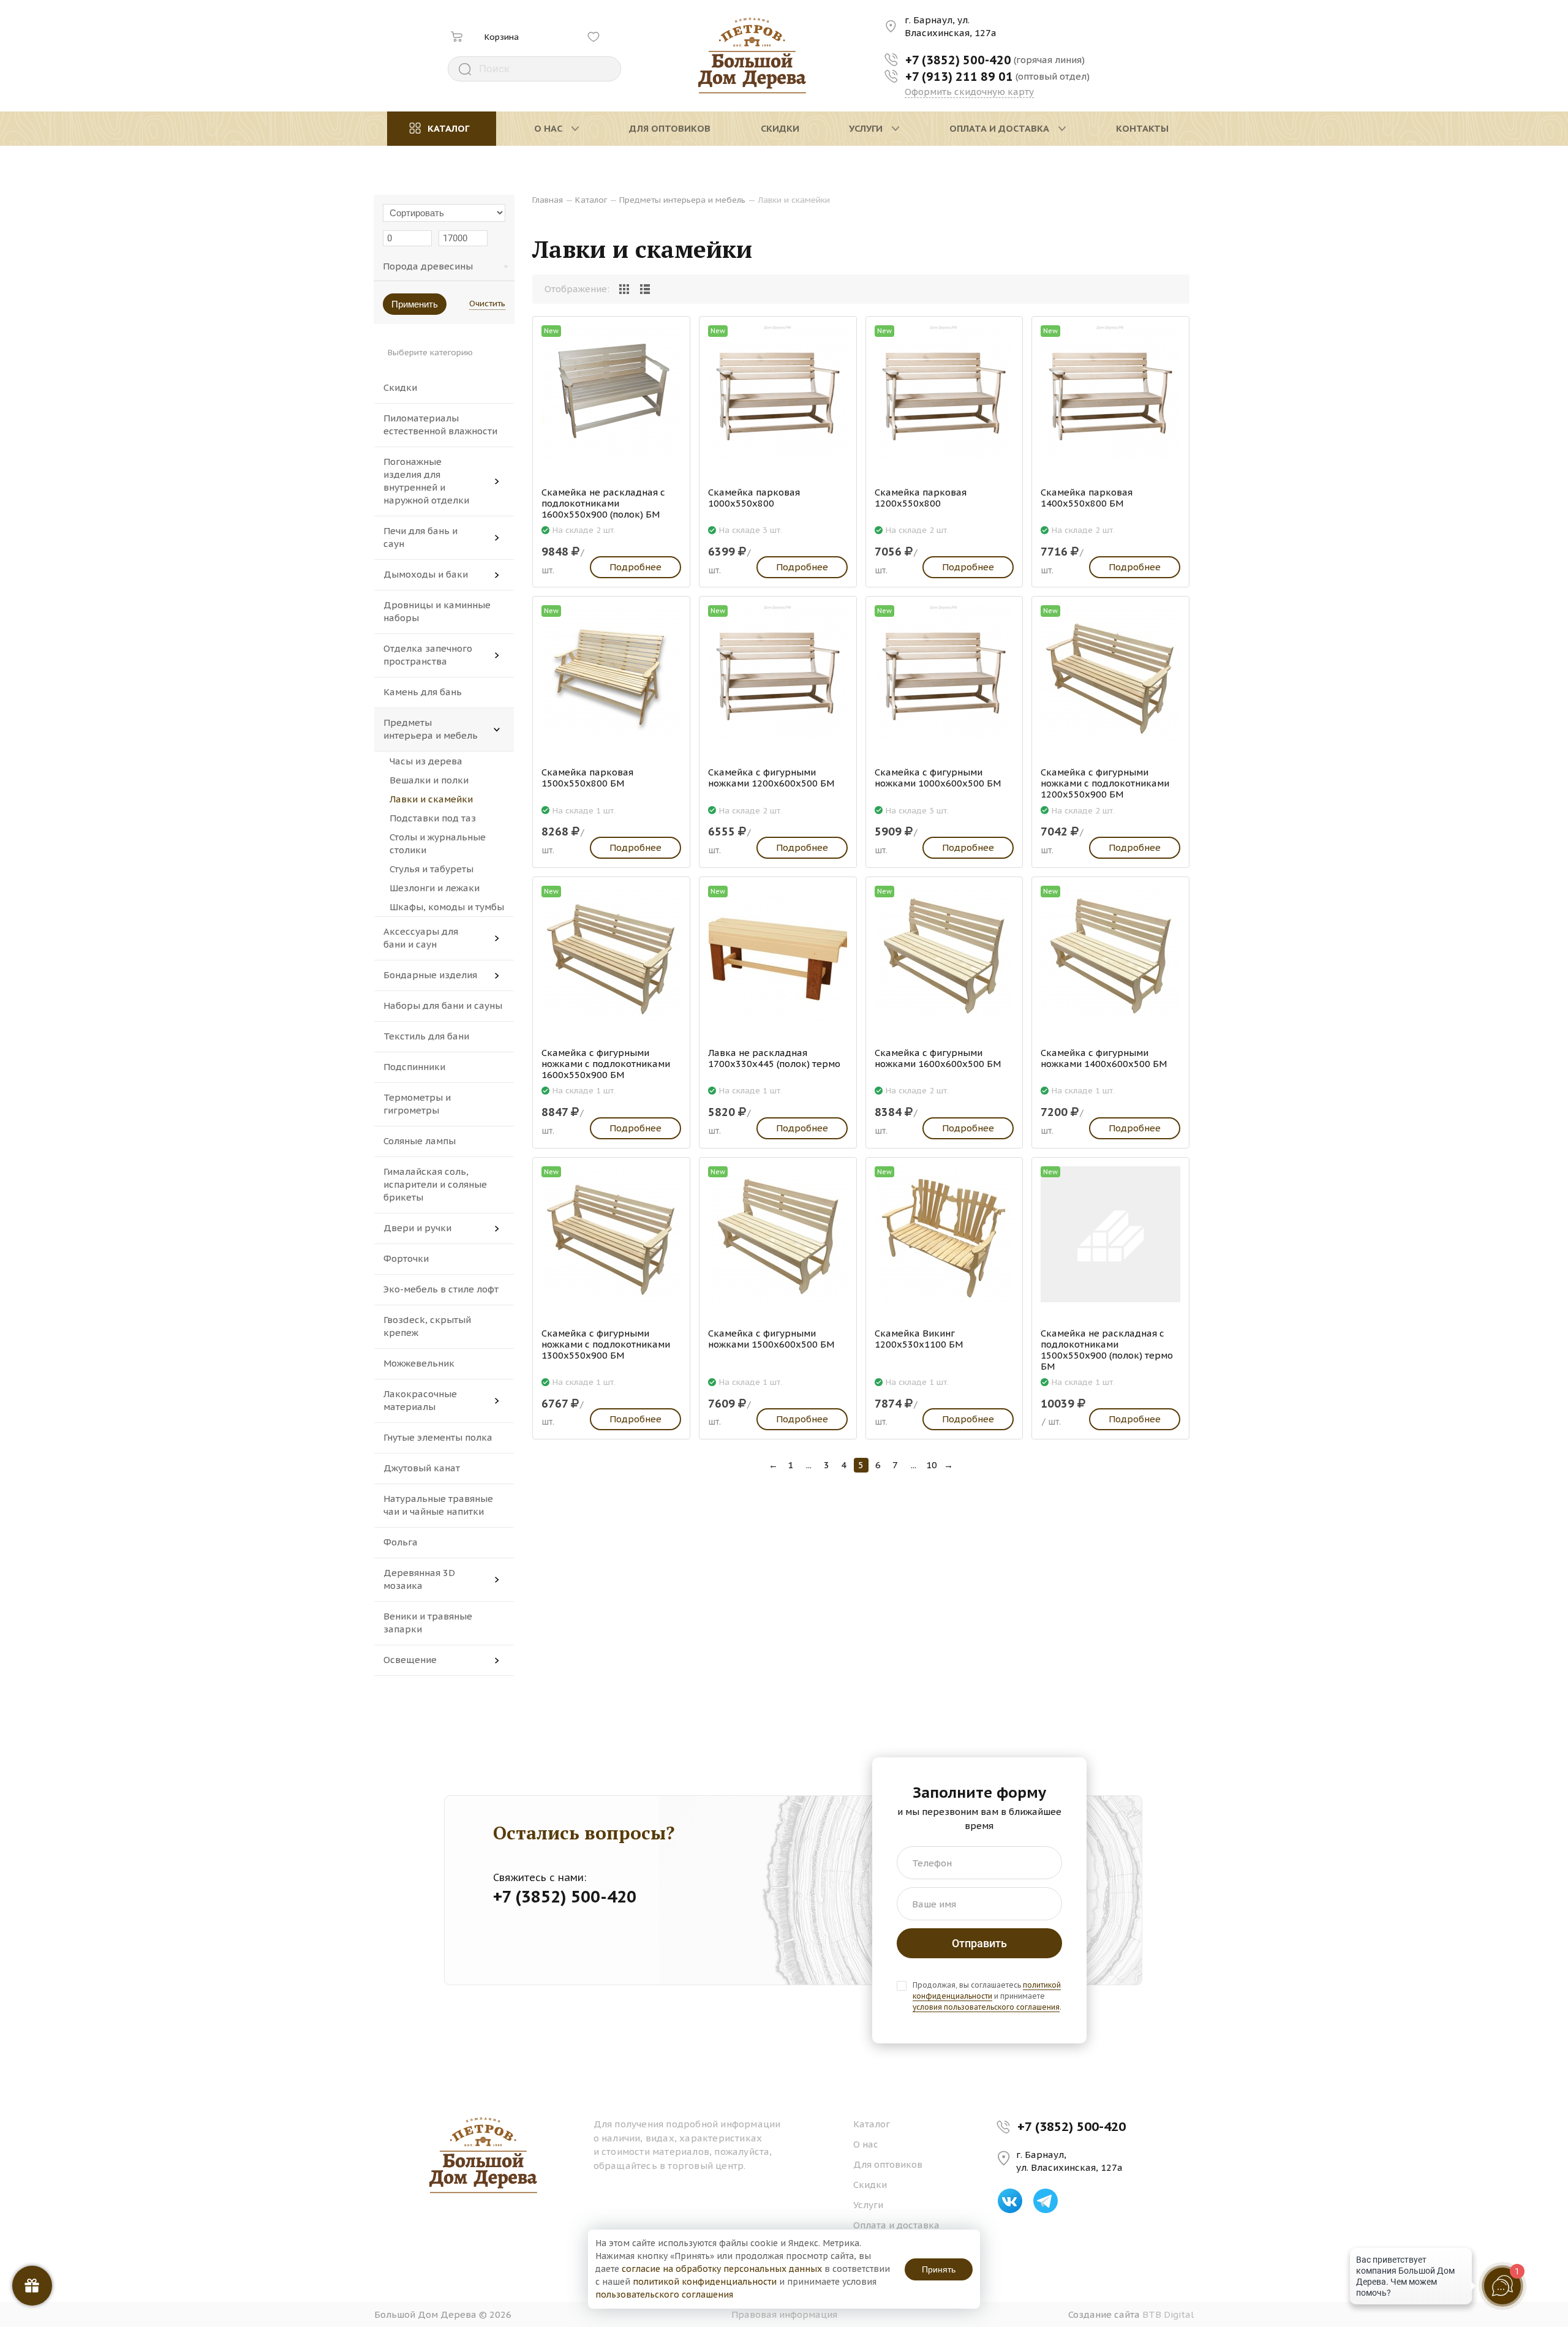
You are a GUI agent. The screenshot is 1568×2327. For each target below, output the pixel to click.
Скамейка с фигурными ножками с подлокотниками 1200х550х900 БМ (1105, 783)
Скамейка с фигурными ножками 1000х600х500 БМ (938, 778)
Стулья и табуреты (432, 869)
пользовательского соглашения (664, 2295)
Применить (415, 304)
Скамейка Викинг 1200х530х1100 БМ (919, 1339)
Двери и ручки (417, 1228)
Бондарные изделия (430, 975)
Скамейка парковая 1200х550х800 (921, 498)
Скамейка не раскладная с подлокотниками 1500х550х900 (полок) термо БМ (1107, 1350)
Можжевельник (419, 1363)
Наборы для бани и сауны (443, 1005)
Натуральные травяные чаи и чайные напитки (438, 1505)
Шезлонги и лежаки (435, 888)
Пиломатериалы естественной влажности (440, 424)
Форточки (406, 1258)
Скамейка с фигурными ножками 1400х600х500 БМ (1104, 1058)
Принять (939, 2269)
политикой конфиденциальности (987, 1990)
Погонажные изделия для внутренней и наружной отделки (426, 481)
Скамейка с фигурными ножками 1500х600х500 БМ (771, 1339)
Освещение (410, 1660)
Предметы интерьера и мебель (431, 729)
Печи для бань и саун (420, 537)
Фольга (401, 1542)
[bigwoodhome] (752, 56)
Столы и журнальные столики (438, 843)
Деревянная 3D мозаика (419, 1579)
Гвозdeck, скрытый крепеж (427, 1326)
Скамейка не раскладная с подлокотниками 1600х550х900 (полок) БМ (603, 503)
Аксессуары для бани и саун (421, 938)
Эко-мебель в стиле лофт (441, 1289)
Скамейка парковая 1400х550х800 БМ (1087, 498)
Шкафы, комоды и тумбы (447, 907)
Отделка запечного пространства (428, 655)
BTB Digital (1168, 2314)
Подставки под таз (433, 818)
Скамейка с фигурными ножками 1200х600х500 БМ (771, 778)
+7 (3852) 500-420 (1072, 2126)
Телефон (932, 1863)
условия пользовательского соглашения (986, 2007)
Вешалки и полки (429, 780)
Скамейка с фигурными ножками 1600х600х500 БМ (938, 1058)
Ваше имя (934, 1904)
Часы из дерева (426, 761)
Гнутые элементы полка (438, 1437)
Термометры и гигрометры (417, 1104)
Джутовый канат (422, 1468)
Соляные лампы (420, 1141)
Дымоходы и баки (426, 574)
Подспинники (414, 1067)
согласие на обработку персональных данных (722, 2269)
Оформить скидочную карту (969, 92)
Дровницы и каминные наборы (437, 611)
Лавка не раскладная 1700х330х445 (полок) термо (774, 1058)
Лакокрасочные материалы (420, 1400)
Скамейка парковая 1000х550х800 (754, 498)
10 (932, 1465)
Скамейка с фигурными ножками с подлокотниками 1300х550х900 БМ (606, 1345)
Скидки (400, 387)
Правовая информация (784, 2314)
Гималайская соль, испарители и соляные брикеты (435, 1184)
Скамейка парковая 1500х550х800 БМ (587, 778)
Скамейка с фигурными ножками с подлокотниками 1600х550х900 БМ (606, 1064)
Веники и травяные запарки (428, 1623)
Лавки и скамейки (431, 799)
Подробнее (635, 567)
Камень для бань (423, 692)
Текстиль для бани (426, 1036)
